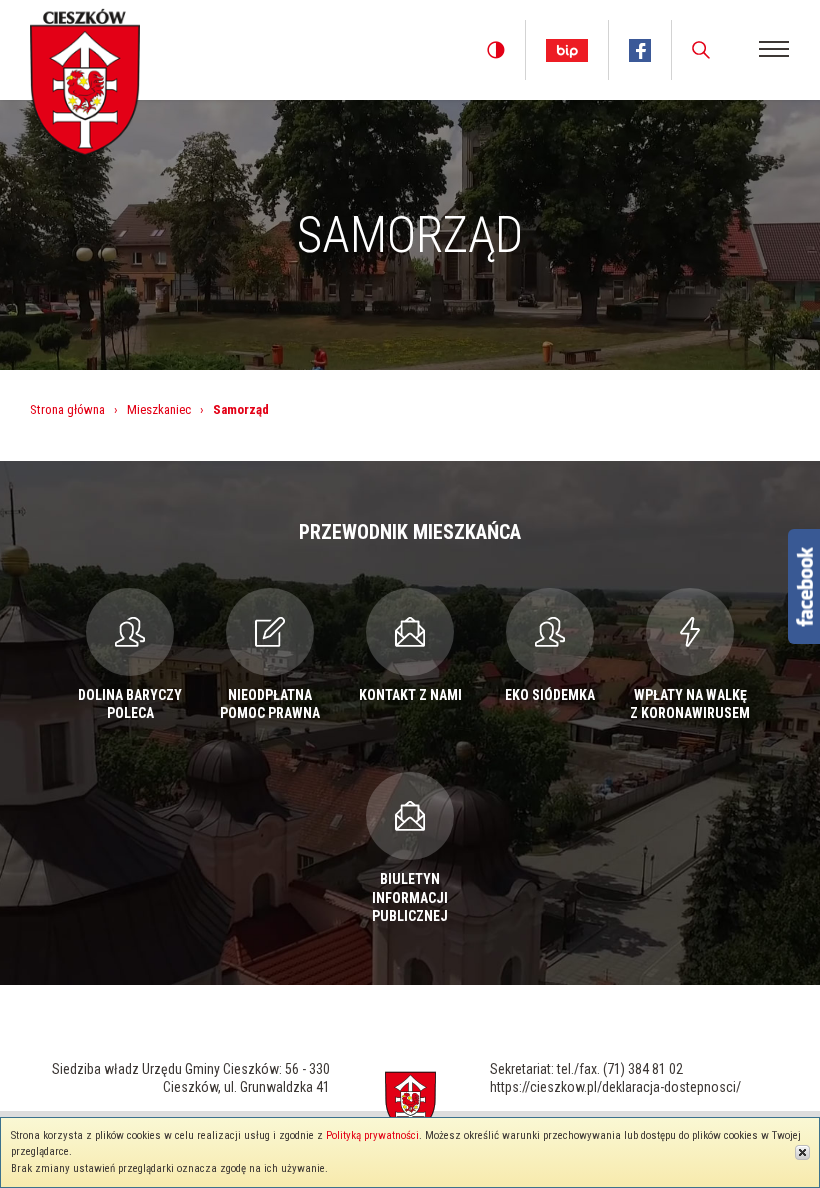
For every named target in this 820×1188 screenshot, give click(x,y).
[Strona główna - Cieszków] (85, 78)
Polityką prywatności (372, 1135)
